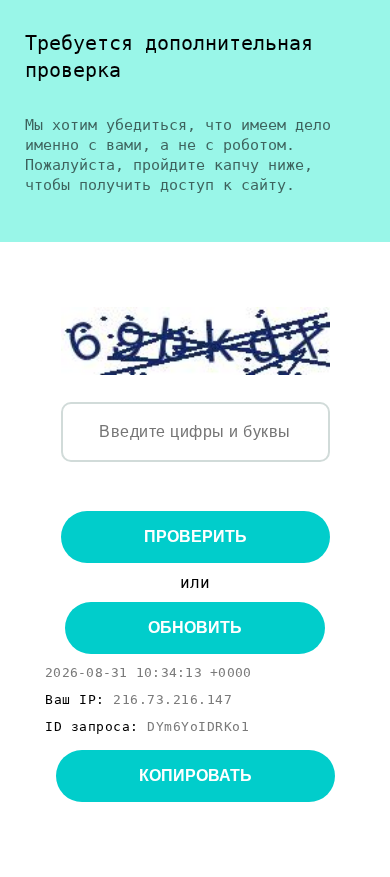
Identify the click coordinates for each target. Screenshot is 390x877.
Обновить (195, 627)
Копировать (195, 775)
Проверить (195, 536)
